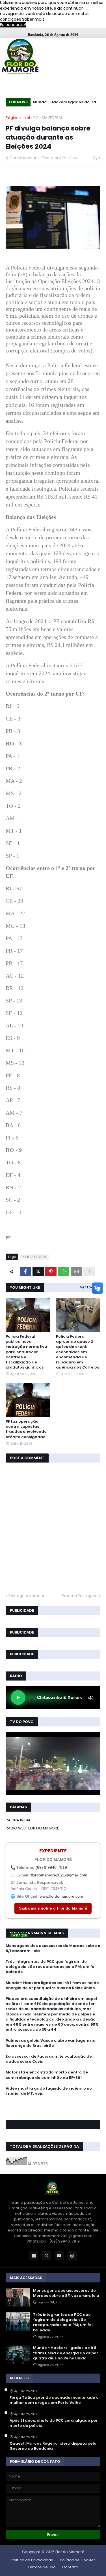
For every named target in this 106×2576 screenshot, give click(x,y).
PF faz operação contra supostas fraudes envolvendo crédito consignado (26, 1429)
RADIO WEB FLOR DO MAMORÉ (32, 1828)
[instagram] (53, 2112)
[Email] (76, 1271)
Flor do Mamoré (70, 2552)
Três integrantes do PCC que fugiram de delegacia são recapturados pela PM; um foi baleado (50, 1967)
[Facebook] (25, 1271)
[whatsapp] (53, 2104)
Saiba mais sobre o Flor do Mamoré (53, 1908)
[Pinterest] (51, 1271)
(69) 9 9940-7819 (51, 1867)
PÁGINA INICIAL (19, 1820)
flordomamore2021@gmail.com (59, 1875)
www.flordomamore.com (61, 1896)
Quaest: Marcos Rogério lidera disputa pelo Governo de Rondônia (53, 2446)
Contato (70, 2567)
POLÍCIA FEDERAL (48, 118)
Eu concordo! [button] (13, 25)
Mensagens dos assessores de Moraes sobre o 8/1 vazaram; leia (53, 1948)
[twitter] (53, 2109)
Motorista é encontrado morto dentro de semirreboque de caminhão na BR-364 (47, 2075)
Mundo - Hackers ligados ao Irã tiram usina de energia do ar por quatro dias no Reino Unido (65, 103)
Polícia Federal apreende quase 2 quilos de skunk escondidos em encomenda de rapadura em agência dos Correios (78, 1352)
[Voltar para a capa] (20, 57)
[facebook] (53, 2106)
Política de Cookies (78, 2560)
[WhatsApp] (64, 1271)
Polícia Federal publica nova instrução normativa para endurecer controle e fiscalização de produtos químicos (26, 1352)
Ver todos (89, 1287)
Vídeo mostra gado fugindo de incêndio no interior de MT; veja (49, 2091)
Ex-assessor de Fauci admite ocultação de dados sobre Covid (49, 2059)
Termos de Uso (42, 2567)
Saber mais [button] (33, 19)
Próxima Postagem (80, 1596)
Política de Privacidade (32, 2560)
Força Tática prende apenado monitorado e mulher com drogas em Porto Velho (54, 2400)
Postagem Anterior (26, 1596)
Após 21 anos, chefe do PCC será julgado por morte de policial (54, 2423)
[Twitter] (38, 1271)
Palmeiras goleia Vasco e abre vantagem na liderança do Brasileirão (51, 2043)
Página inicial (18, 118)
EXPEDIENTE (53, 1851)
